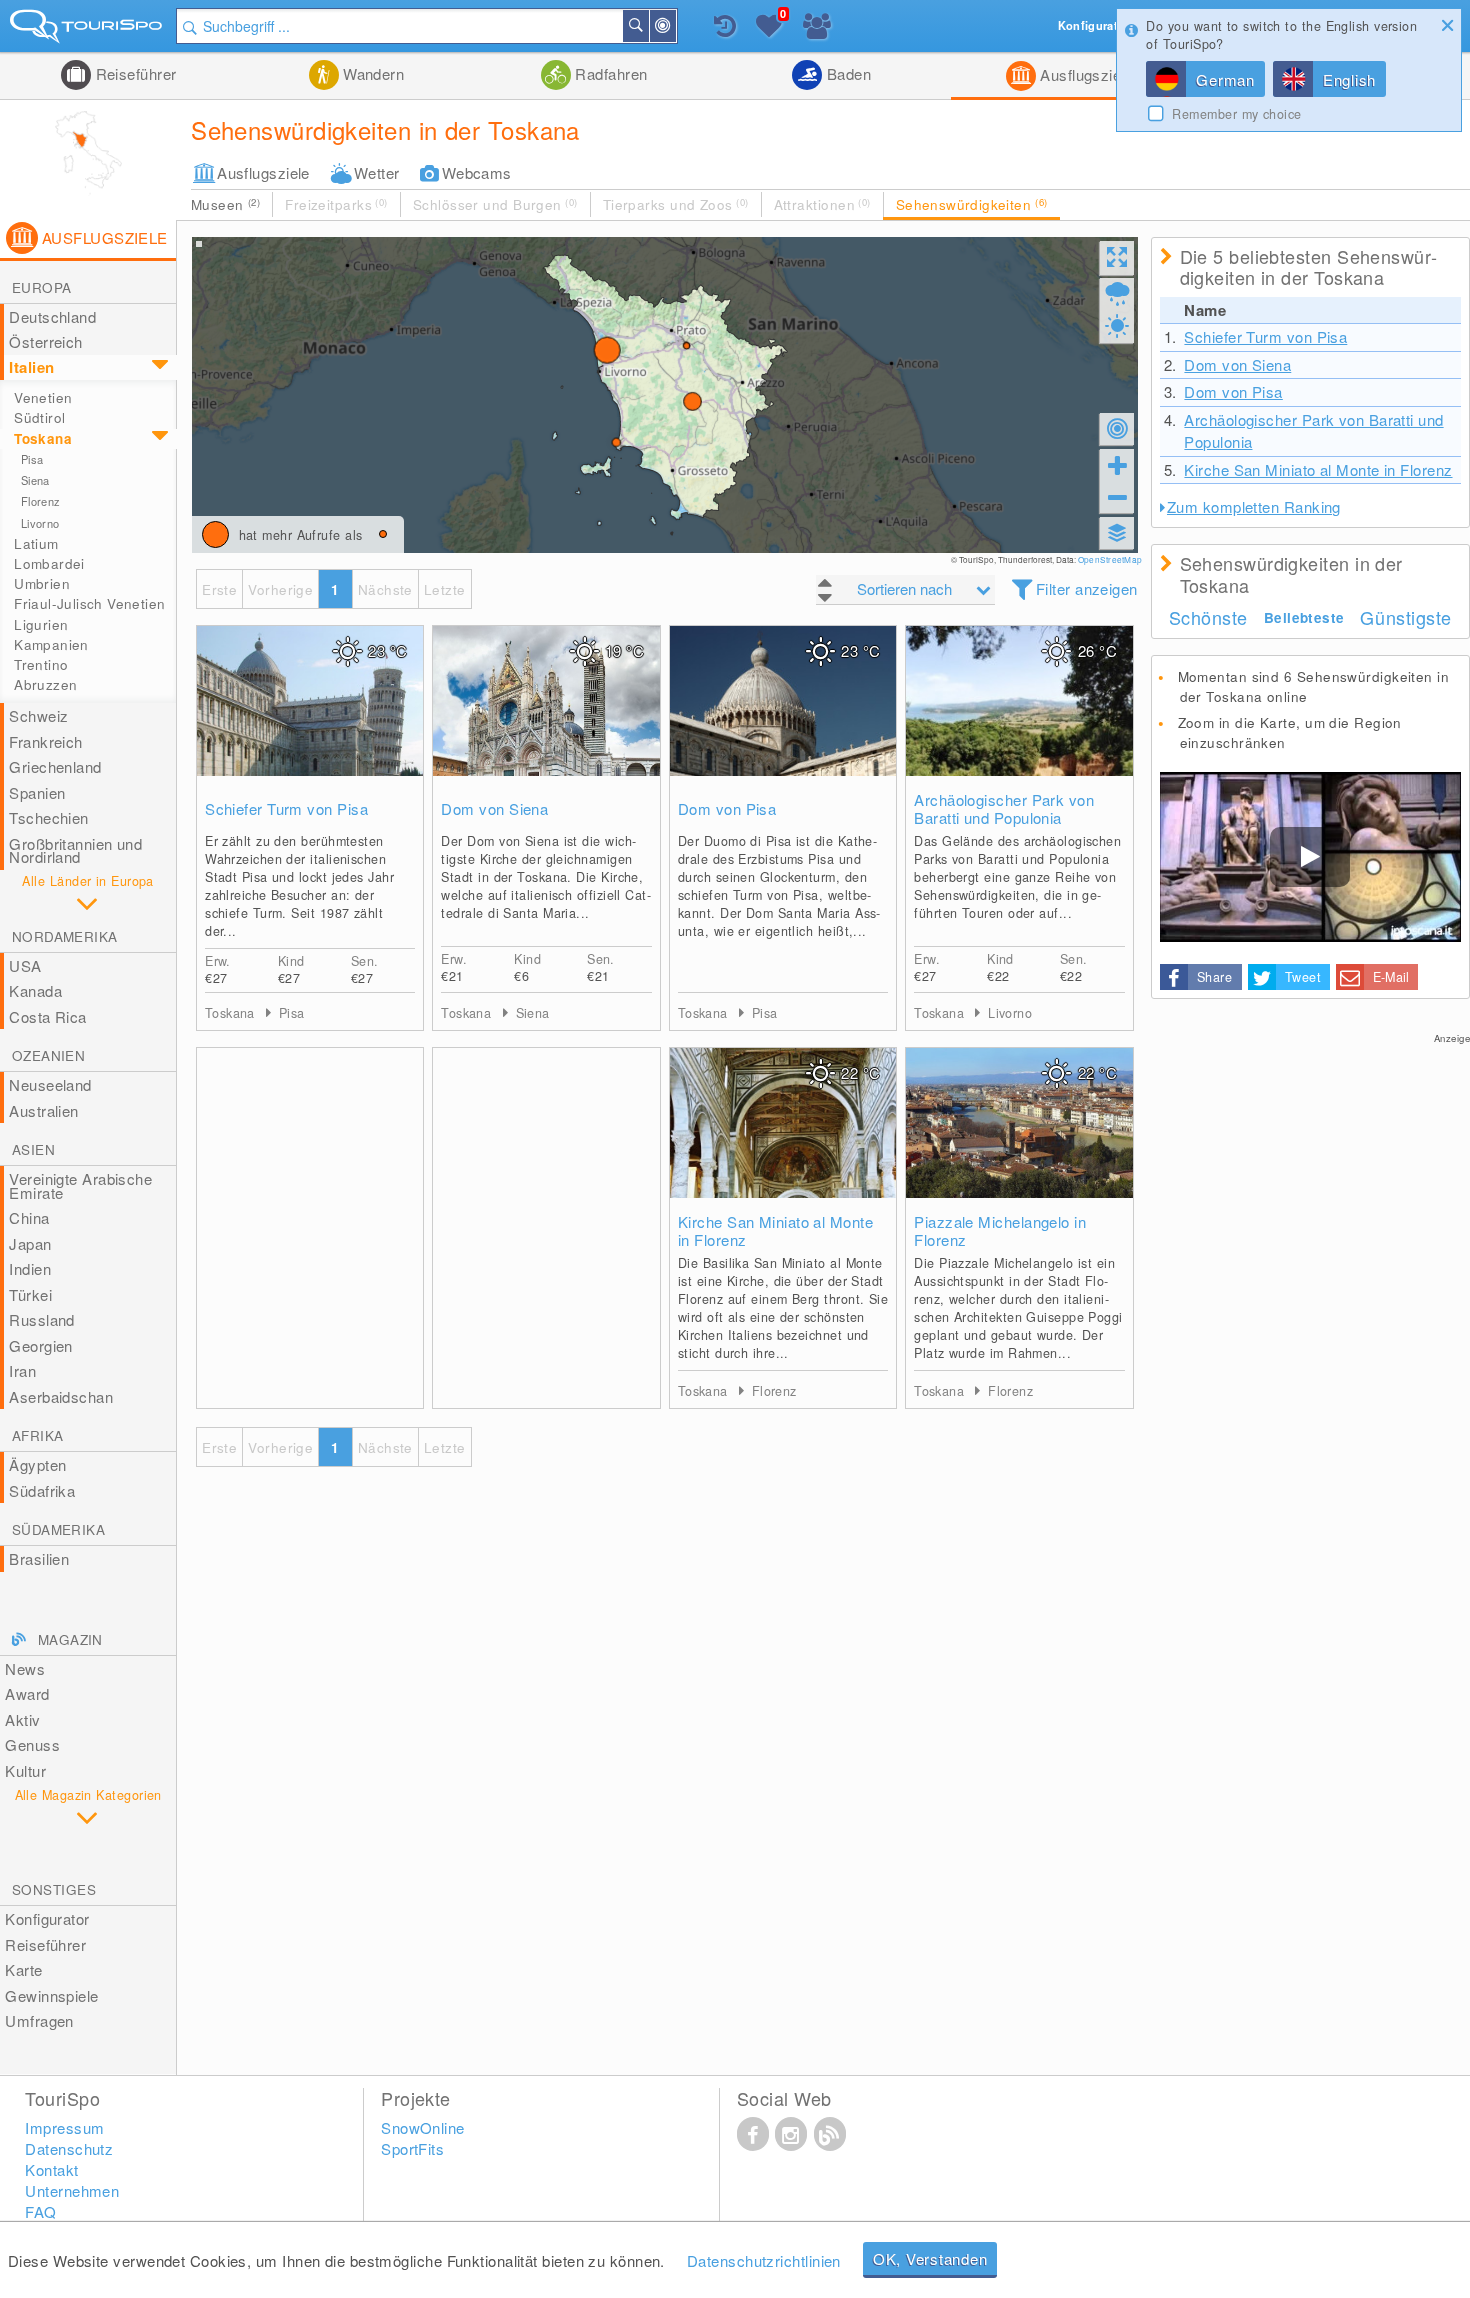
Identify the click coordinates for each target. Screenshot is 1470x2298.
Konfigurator (47, 1918)
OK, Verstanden (930, 2258)
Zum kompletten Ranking (1254, 506)
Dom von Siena (494, 809)
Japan (30, 1243)
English (1349, 79)
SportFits (412, 2148)
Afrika (37, 1435)
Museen (225, 204)
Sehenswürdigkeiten (972, 204)
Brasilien (39, 1558)
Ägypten (37, 1464)
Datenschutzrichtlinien (764, 2260)
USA (25, 965)
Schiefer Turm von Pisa (286, 809)
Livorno (40, 523)
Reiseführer (133, 73)
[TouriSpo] (88, 30)
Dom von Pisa (727, 809)
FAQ (40, 2211)
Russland (42, 1319)
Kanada (35, 990)
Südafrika (42, 1490)
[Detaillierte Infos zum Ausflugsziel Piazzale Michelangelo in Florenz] (1019, 1143)
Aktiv (22, 1719)
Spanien (37, 792)
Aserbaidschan (61, 1396)
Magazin (70, 1639)
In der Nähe (675, 26)
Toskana (43, 438)
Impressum (64, 2127)
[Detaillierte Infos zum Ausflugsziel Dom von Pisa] (783, 721)
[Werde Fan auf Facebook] (753, 2133)
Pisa (32, 459)
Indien (30, 1268)
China (29, 1217)
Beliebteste (1304, 617)
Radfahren (609, 73)
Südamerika (58, 1529)
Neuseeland (50, 1084)
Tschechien (49, 817)
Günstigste (1405, 617)
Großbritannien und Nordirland (75, 850)
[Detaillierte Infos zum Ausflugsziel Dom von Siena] (546, 721)
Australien (44, 1110)
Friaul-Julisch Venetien (89, 603)
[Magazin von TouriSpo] (830, 2133)
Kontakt (51, 2169)
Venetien (43, 397)
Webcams (477, 172)
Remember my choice (1236, 114)
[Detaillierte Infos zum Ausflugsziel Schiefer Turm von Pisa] (310, 721)
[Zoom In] (1117, 465)
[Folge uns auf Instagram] (791, 2133)
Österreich (46, 341)
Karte (23, 1969)
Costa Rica (48, 1016)
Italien (31, 367)
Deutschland (52, 316)
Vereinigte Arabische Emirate (80, 1185)
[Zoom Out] (1117, 497)
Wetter (377, 172)
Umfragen (39, 2020)
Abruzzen (45, 684)
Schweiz (38, 715)
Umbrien (42, 583)
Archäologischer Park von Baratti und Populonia (1004, 809)
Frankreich (46, 741)
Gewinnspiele (51, 1995)
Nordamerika (64, 936)
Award (27, 1693)
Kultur (25, 1770)
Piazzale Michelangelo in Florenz (1000, 1231)
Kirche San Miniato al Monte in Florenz (775, 1231)
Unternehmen (72, 2190)
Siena (35, 480)
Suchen (648, 26)
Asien (33, 1149)
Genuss (32, 1744)
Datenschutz (69, 2148)
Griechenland (55, 766)
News (25, 1668)
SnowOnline (423, 2127)
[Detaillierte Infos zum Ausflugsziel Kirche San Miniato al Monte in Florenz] (783, 1143)
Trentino (41, 664)
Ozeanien (48, 1055)
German (1225, 79)
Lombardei (49, 563)
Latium (36, 543)
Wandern (372, 73)
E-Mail (1391, 977)
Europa (41, 287)
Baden (846, 73)
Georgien (41, 1345)
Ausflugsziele (1084, 74)
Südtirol (39, 417)
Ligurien (41, 624)
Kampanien (51, 644)
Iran (22, 1370)
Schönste (1208, 617)
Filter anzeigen (1087, 588)
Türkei (30, 1294)
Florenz (40, 501)
